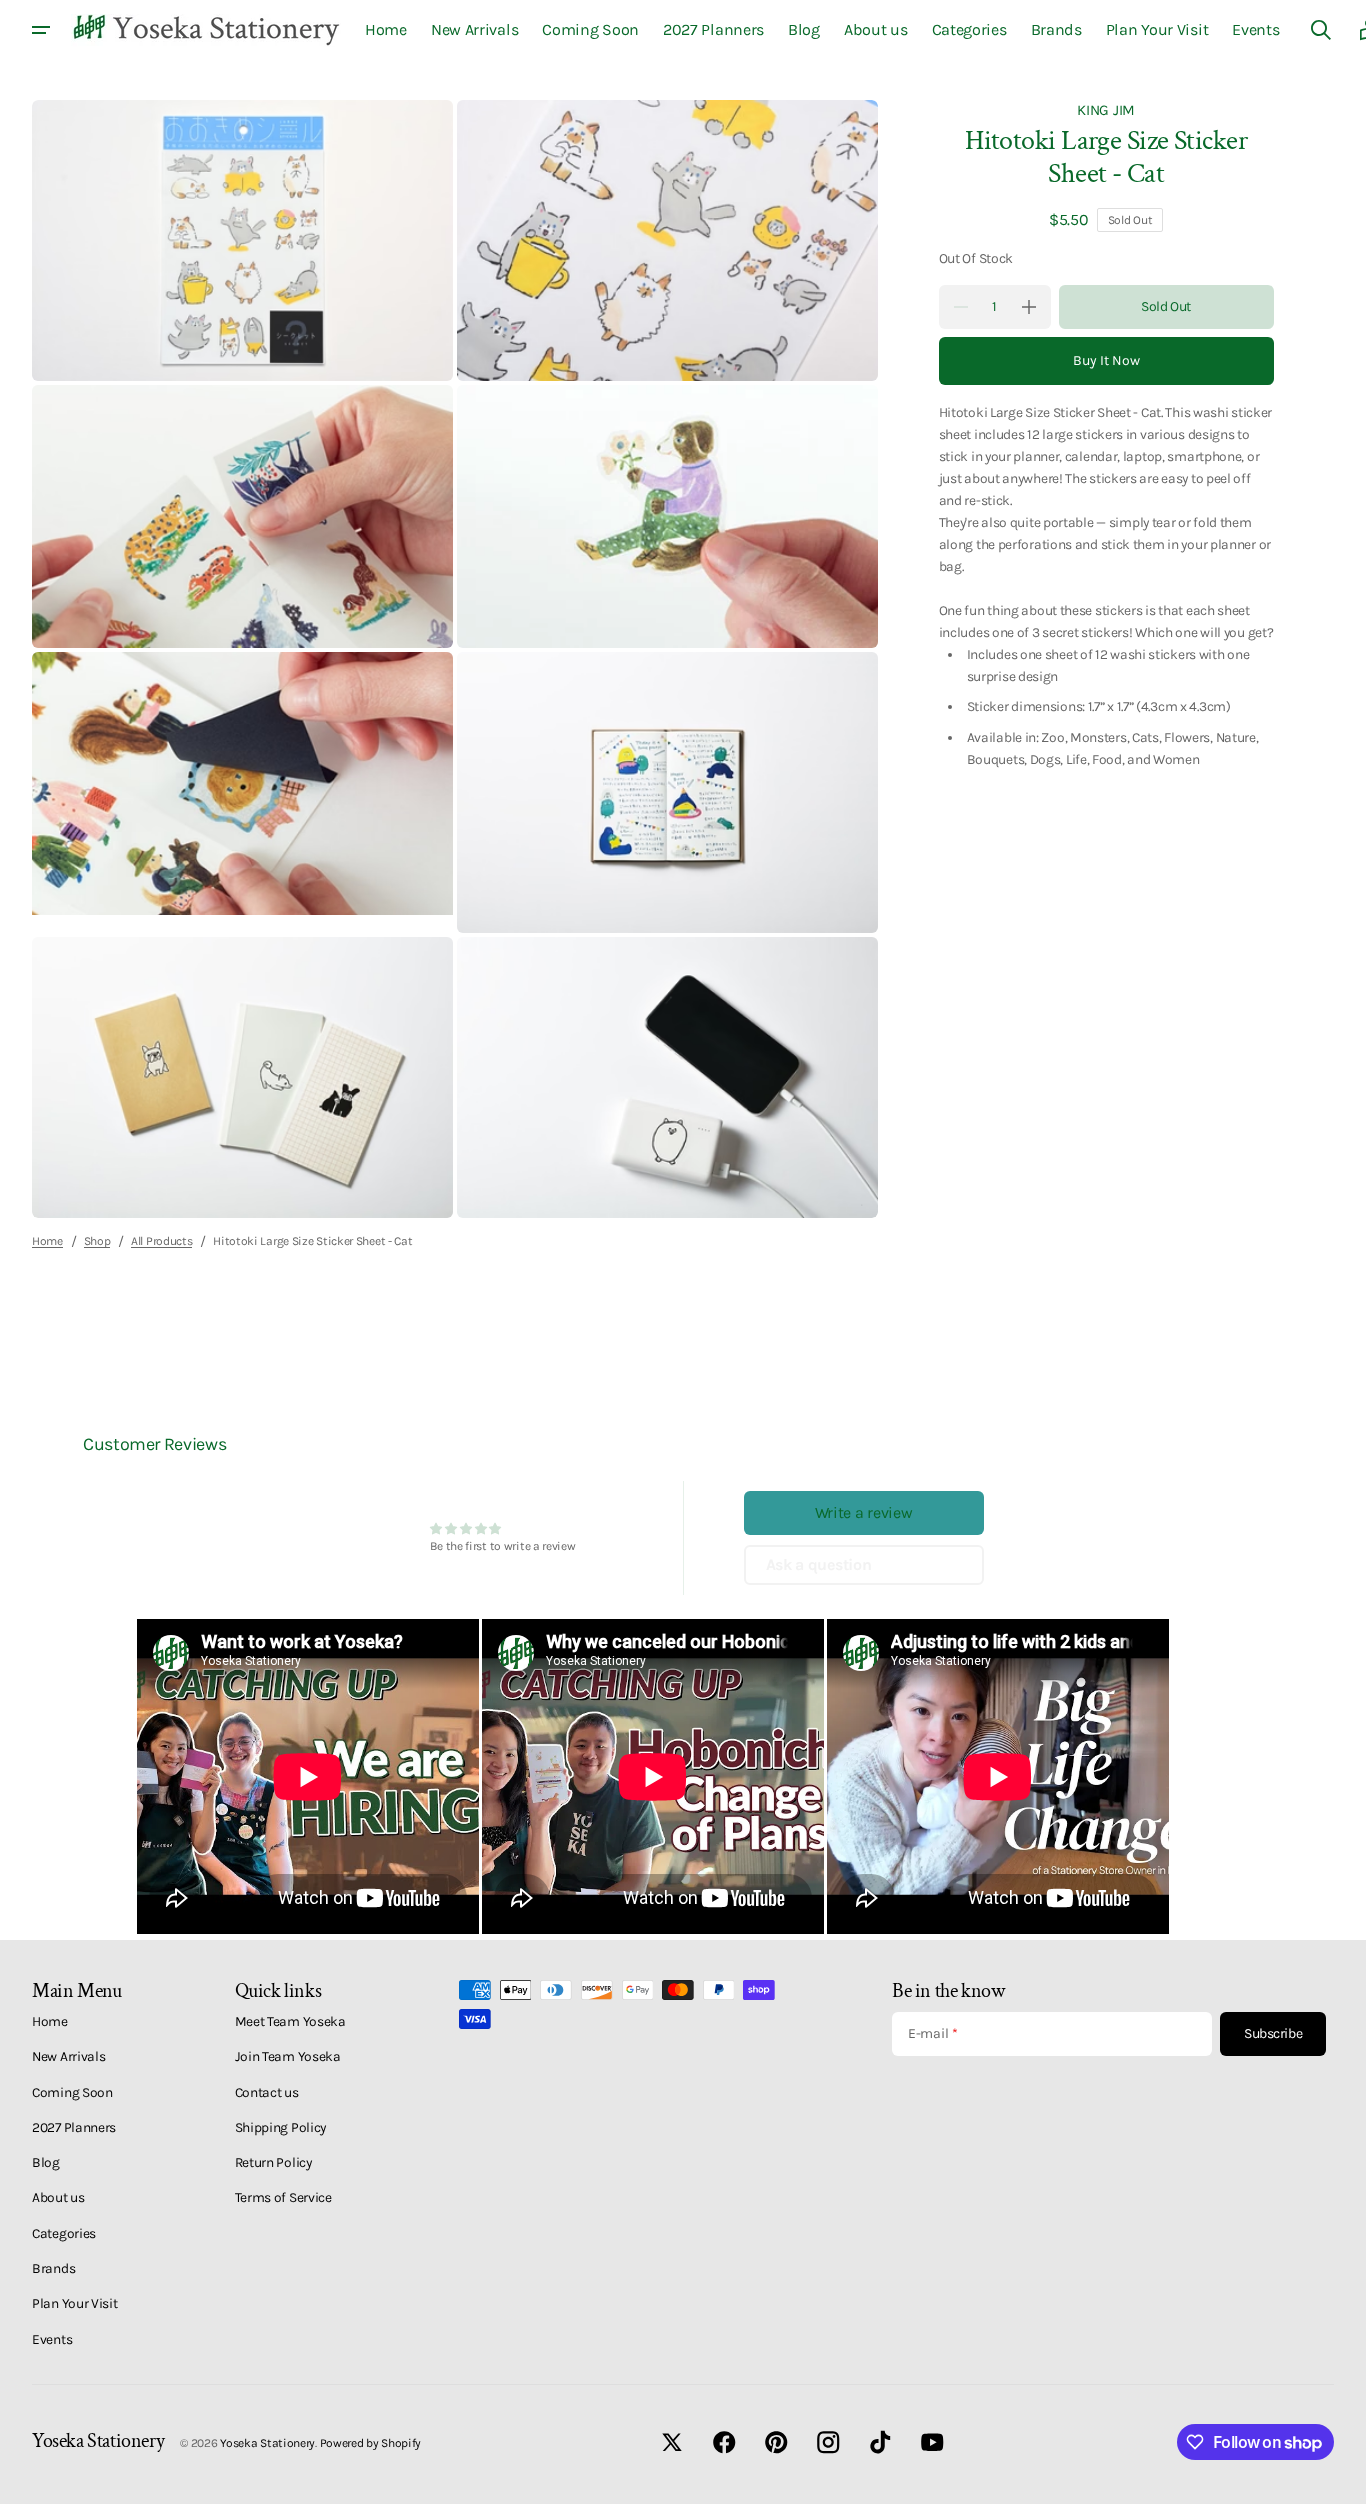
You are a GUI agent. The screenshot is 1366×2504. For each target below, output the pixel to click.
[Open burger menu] (41, 30)
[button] (1321, 30)
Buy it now (1106, 360)
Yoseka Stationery (267, 2443)
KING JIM (1106, 110)
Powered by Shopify (371, 2443)
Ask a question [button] (819, 1564)
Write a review (864, 1512)
